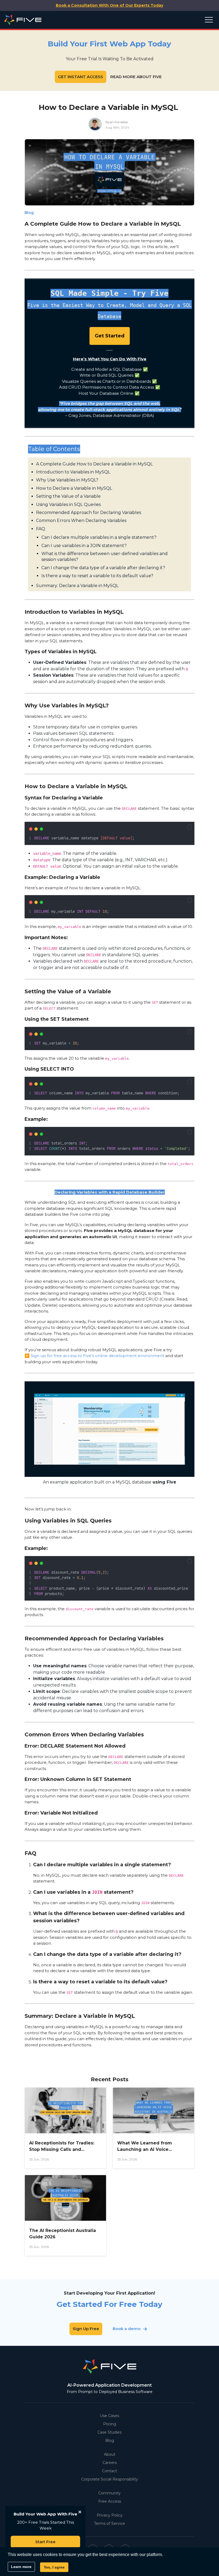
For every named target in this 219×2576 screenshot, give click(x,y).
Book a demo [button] (127, 2329)
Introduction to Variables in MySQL (73, 472)
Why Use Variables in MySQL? (67, 480)
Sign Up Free (86, 2329)
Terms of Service (109, 2523)
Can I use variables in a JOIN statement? (84, 546)
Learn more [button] (21, 2567)
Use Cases (109, 2416)
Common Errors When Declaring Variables (81, 521)
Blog (110, 2441)
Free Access (110, 2501)
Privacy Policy (110, 2515)
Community (109, 2493)
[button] (190, 827)
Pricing (110, 2424)
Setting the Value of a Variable (68, 496)
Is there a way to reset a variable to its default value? (97, 576)
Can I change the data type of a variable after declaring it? (103, 568)
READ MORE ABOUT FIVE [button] (136, 77)
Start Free (45, 2542)
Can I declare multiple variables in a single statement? (99, 537)
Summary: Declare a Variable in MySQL (77, 586)
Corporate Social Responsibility (110, 2479)
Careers (110, 2463)
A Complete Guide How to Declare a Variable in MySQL (94, 464)
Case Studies (109, 2432)
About (110, 2454)
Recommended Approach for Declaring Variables (89, 513)
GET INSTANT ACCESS (81, 77)
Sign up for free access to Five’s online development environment (97, 1356)
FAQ (41, 529)
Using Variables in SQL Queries (68, 505)
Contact (109, 2471)
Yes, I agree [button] (54, 2567)
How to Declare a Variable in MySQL (74, 488)
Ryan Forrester (117, 122)
